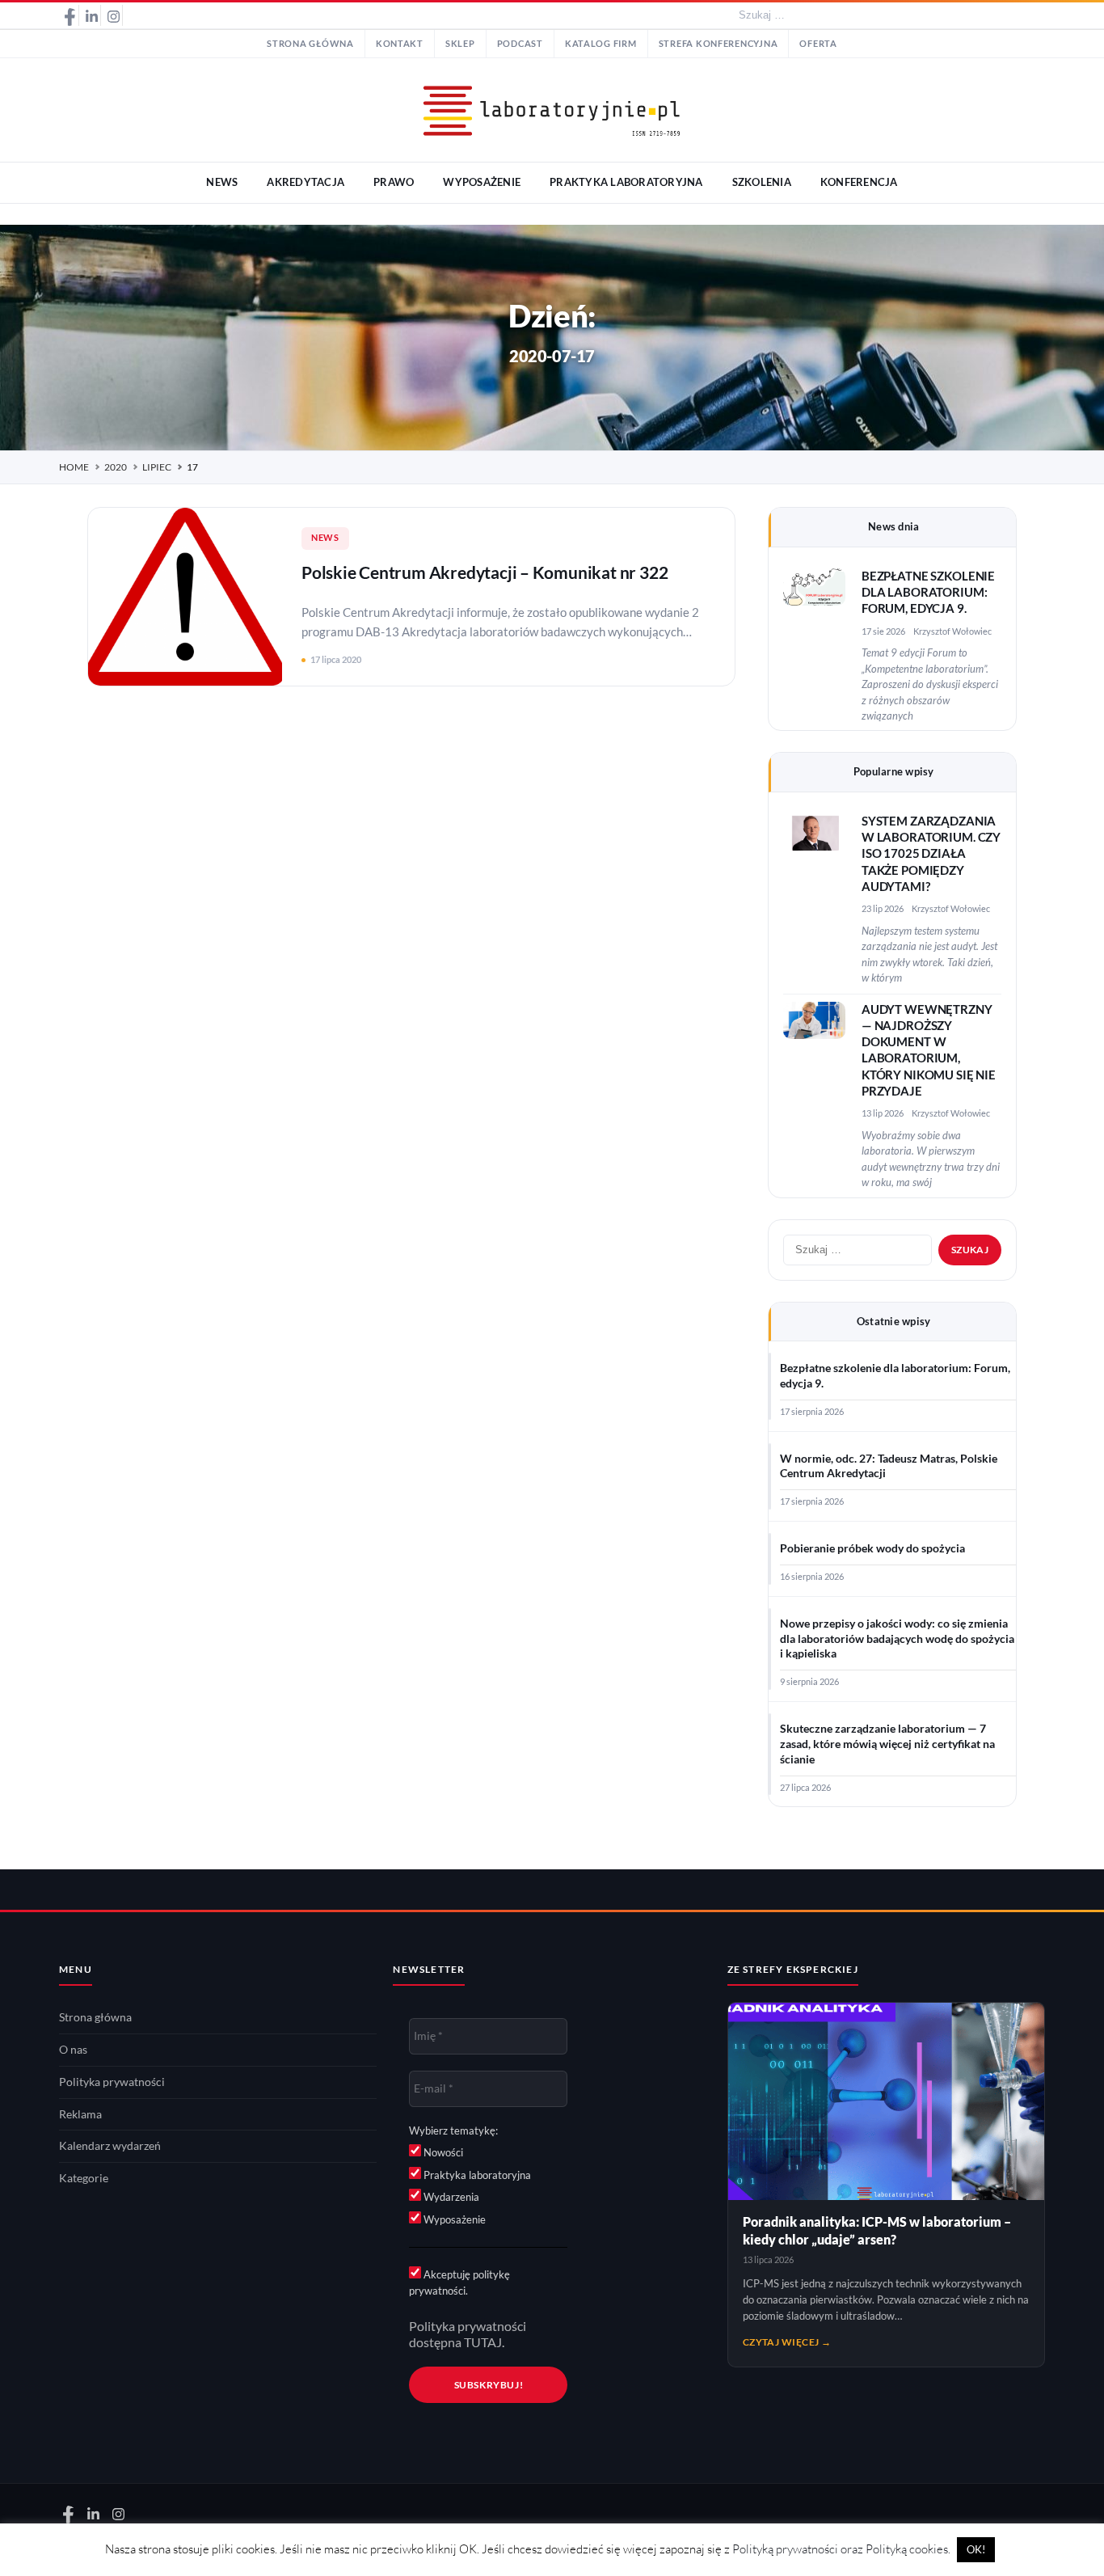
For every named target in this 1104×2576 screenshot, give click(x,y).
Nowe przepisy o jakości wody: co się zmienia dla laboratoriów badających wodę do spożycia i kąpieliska (897, 1639)
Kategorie (84, 2178)
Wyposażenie (453, 2219)
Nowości (442, 2152)
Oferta (818, 44)
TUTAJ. (484, 2342)
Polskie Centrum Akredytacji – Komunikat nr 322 (485, 572)
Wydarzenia (450, 2197)
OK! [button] (976, 2549)
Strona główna (310, 44)
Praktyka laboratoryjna (476, 2175)
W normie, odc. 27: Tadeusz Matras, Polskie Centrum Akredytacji (889, 1466)
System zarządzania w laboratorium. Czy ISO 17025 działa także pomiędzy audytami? (931, 854)
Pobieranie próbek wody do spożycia (872, 1548)
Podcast (520, 44)
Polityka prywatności (112, 2082)
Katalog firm (601, 44)
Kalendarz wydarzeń (110, 2146)
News (325, 538)
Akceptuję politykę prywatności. (459, 2283)
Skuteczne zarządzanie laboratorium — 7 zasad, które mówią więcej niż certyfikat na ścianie (887, 1744)
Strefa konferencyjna (718, 44)
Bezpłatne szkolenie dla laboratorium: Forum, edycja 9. (928, 593)
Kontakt (400, 44)
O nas (73, 2050)
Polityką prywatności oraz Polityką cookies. (841, 2549)
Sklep (460, 44)
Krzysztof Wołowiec (952, 631)
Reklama (80, 2114)
